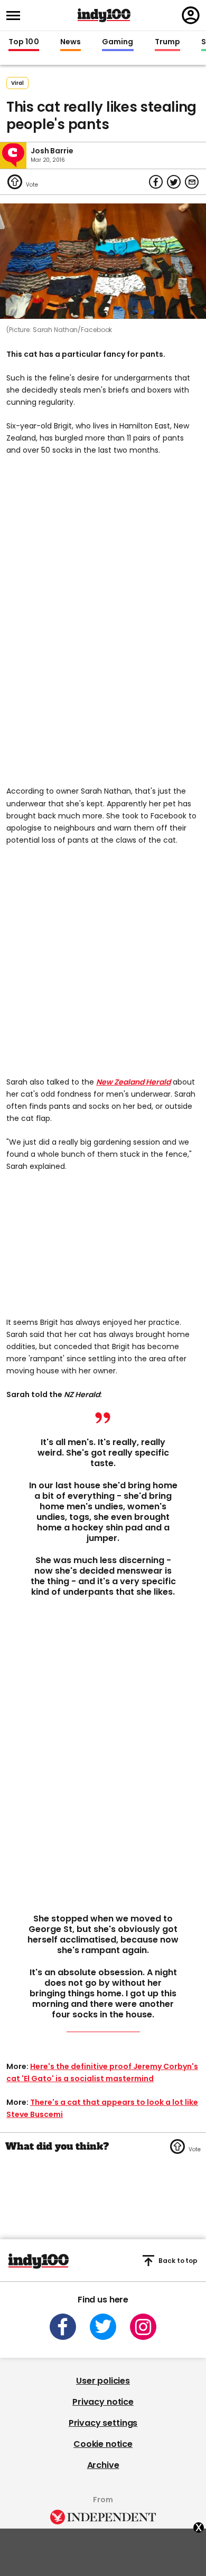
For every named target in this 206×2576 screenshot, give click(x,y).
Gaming (118, 42)
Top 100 (24, 42)
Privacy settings (103, 2423)
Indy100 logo (104, 15)
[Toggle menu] (16, 16)
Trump (167, 42)
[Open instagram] (143, 2327)
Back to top (178, 2261)
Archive (103, 2465)
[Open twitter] (103, 2327)
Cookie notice (103, 2444)
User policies (103, 2381)
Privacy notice (103, 2402)
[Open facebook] (63, 2327)
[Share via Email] (192, 182)
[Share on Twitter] (174, 182)
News (71, 42)
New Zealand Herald (133, 1082)
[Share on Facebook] (156, 182)
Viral (17, 83)
